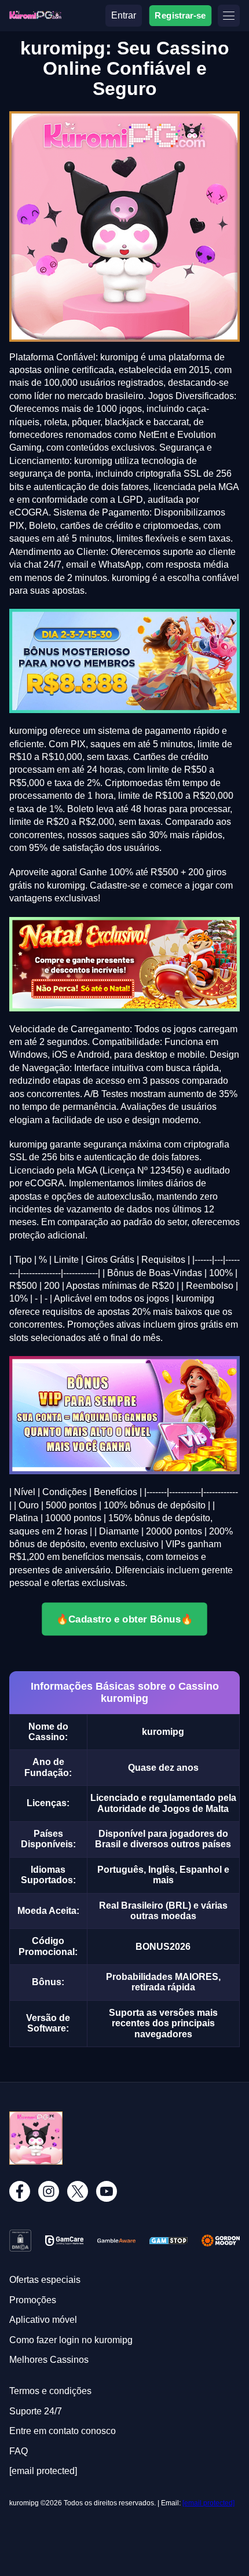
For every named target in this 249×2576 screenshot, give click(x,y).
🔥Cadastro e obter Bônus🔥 (124, 1618)
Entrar (124, 15)
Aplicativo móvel (43, 2320)
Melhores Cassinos (49, 2360)
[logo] (35, 15)
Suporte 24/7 (36, 2411)
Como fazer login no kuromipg (71, 2340)
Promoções (33, 2300)
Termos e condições (50, 2391)
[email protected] (208, 2503)
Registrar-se (180, 15)
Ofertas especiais (45, 2280)
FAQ (19, 2451)
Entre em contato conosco (63, 2431)
